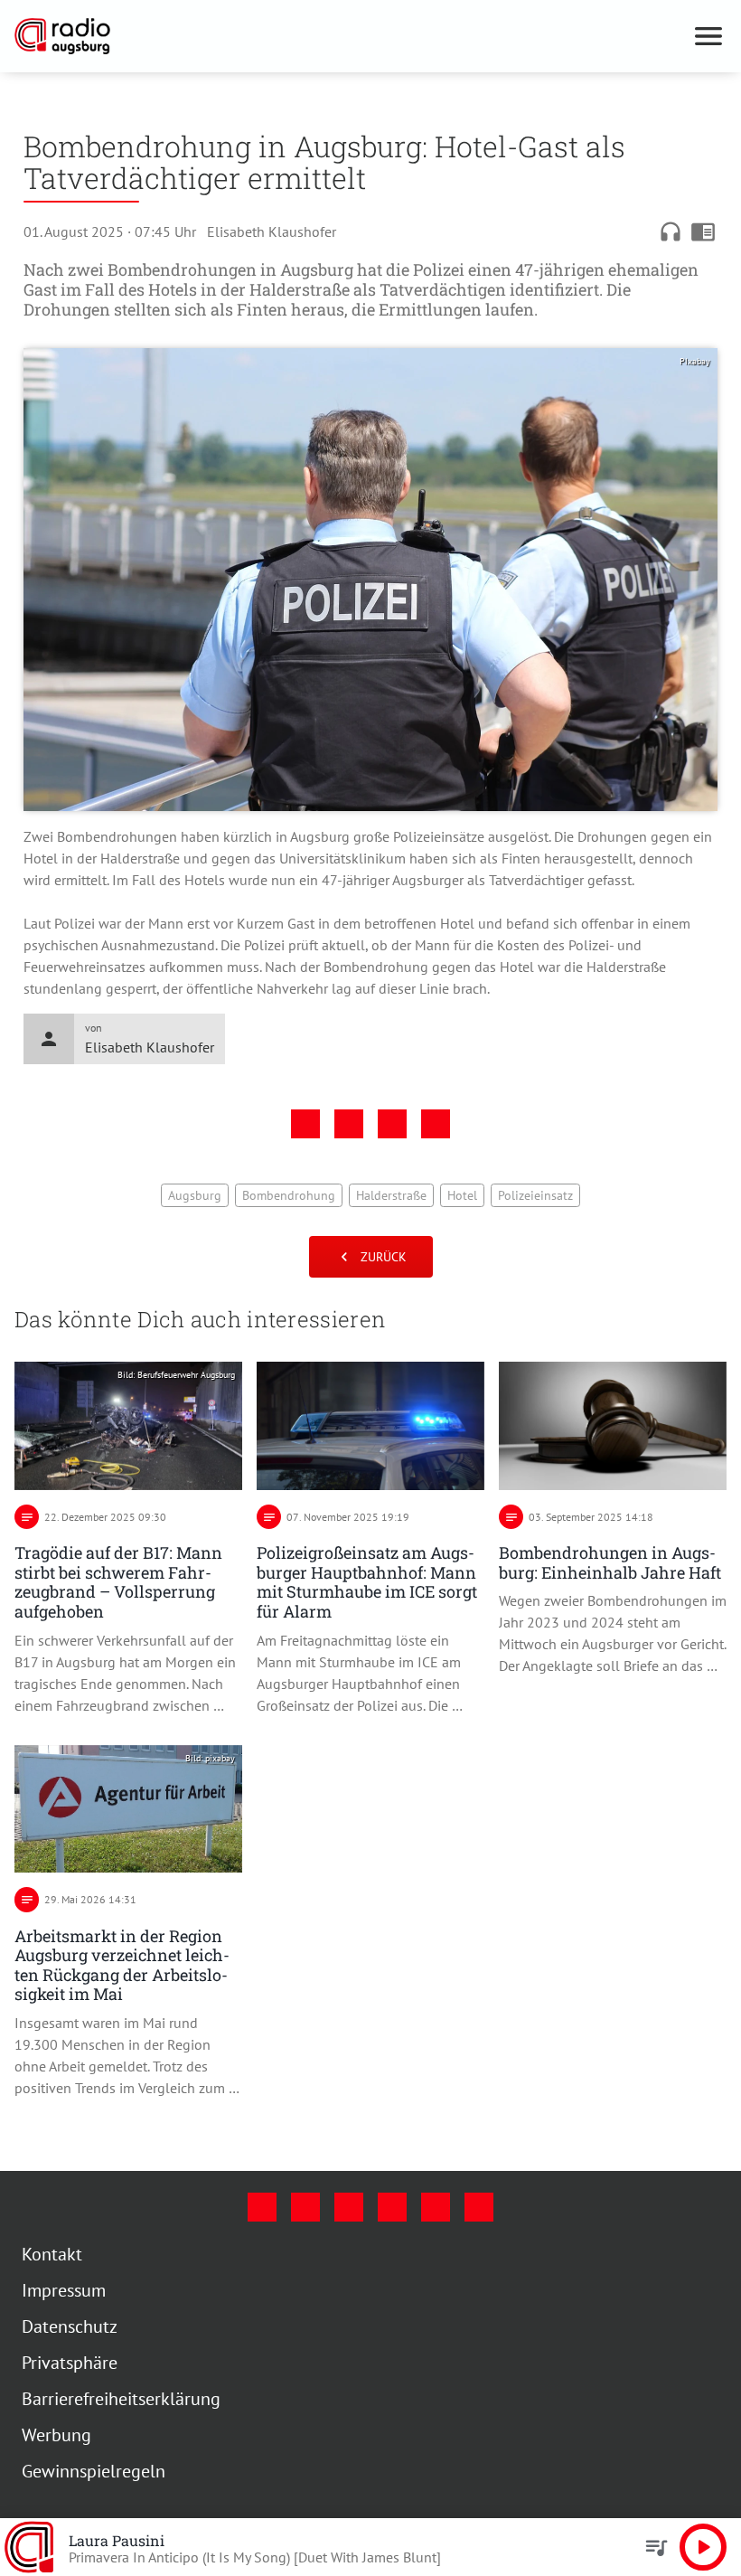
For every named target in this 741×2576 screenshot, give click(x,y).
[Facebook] (262, 2207)
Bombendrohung (289, 1195)
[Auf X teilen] (349, 1124)
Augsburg (195, 1195)
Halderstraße (391, 1195)
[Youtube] (349, 2207)
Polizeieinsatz (535, 1195)
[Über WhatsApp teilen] (392, 1124)
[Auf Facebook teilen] (305, 1124)
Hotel (462, 1195)
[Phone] (436, 2207)
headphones (671, 231)
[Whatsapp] (479, 2207)
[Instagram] (305, 2207)
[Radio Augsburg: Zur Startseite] (349, 36)
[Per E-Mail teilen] (436, 1124)
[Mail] (392, 2207)
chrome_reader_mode (703, 231)
